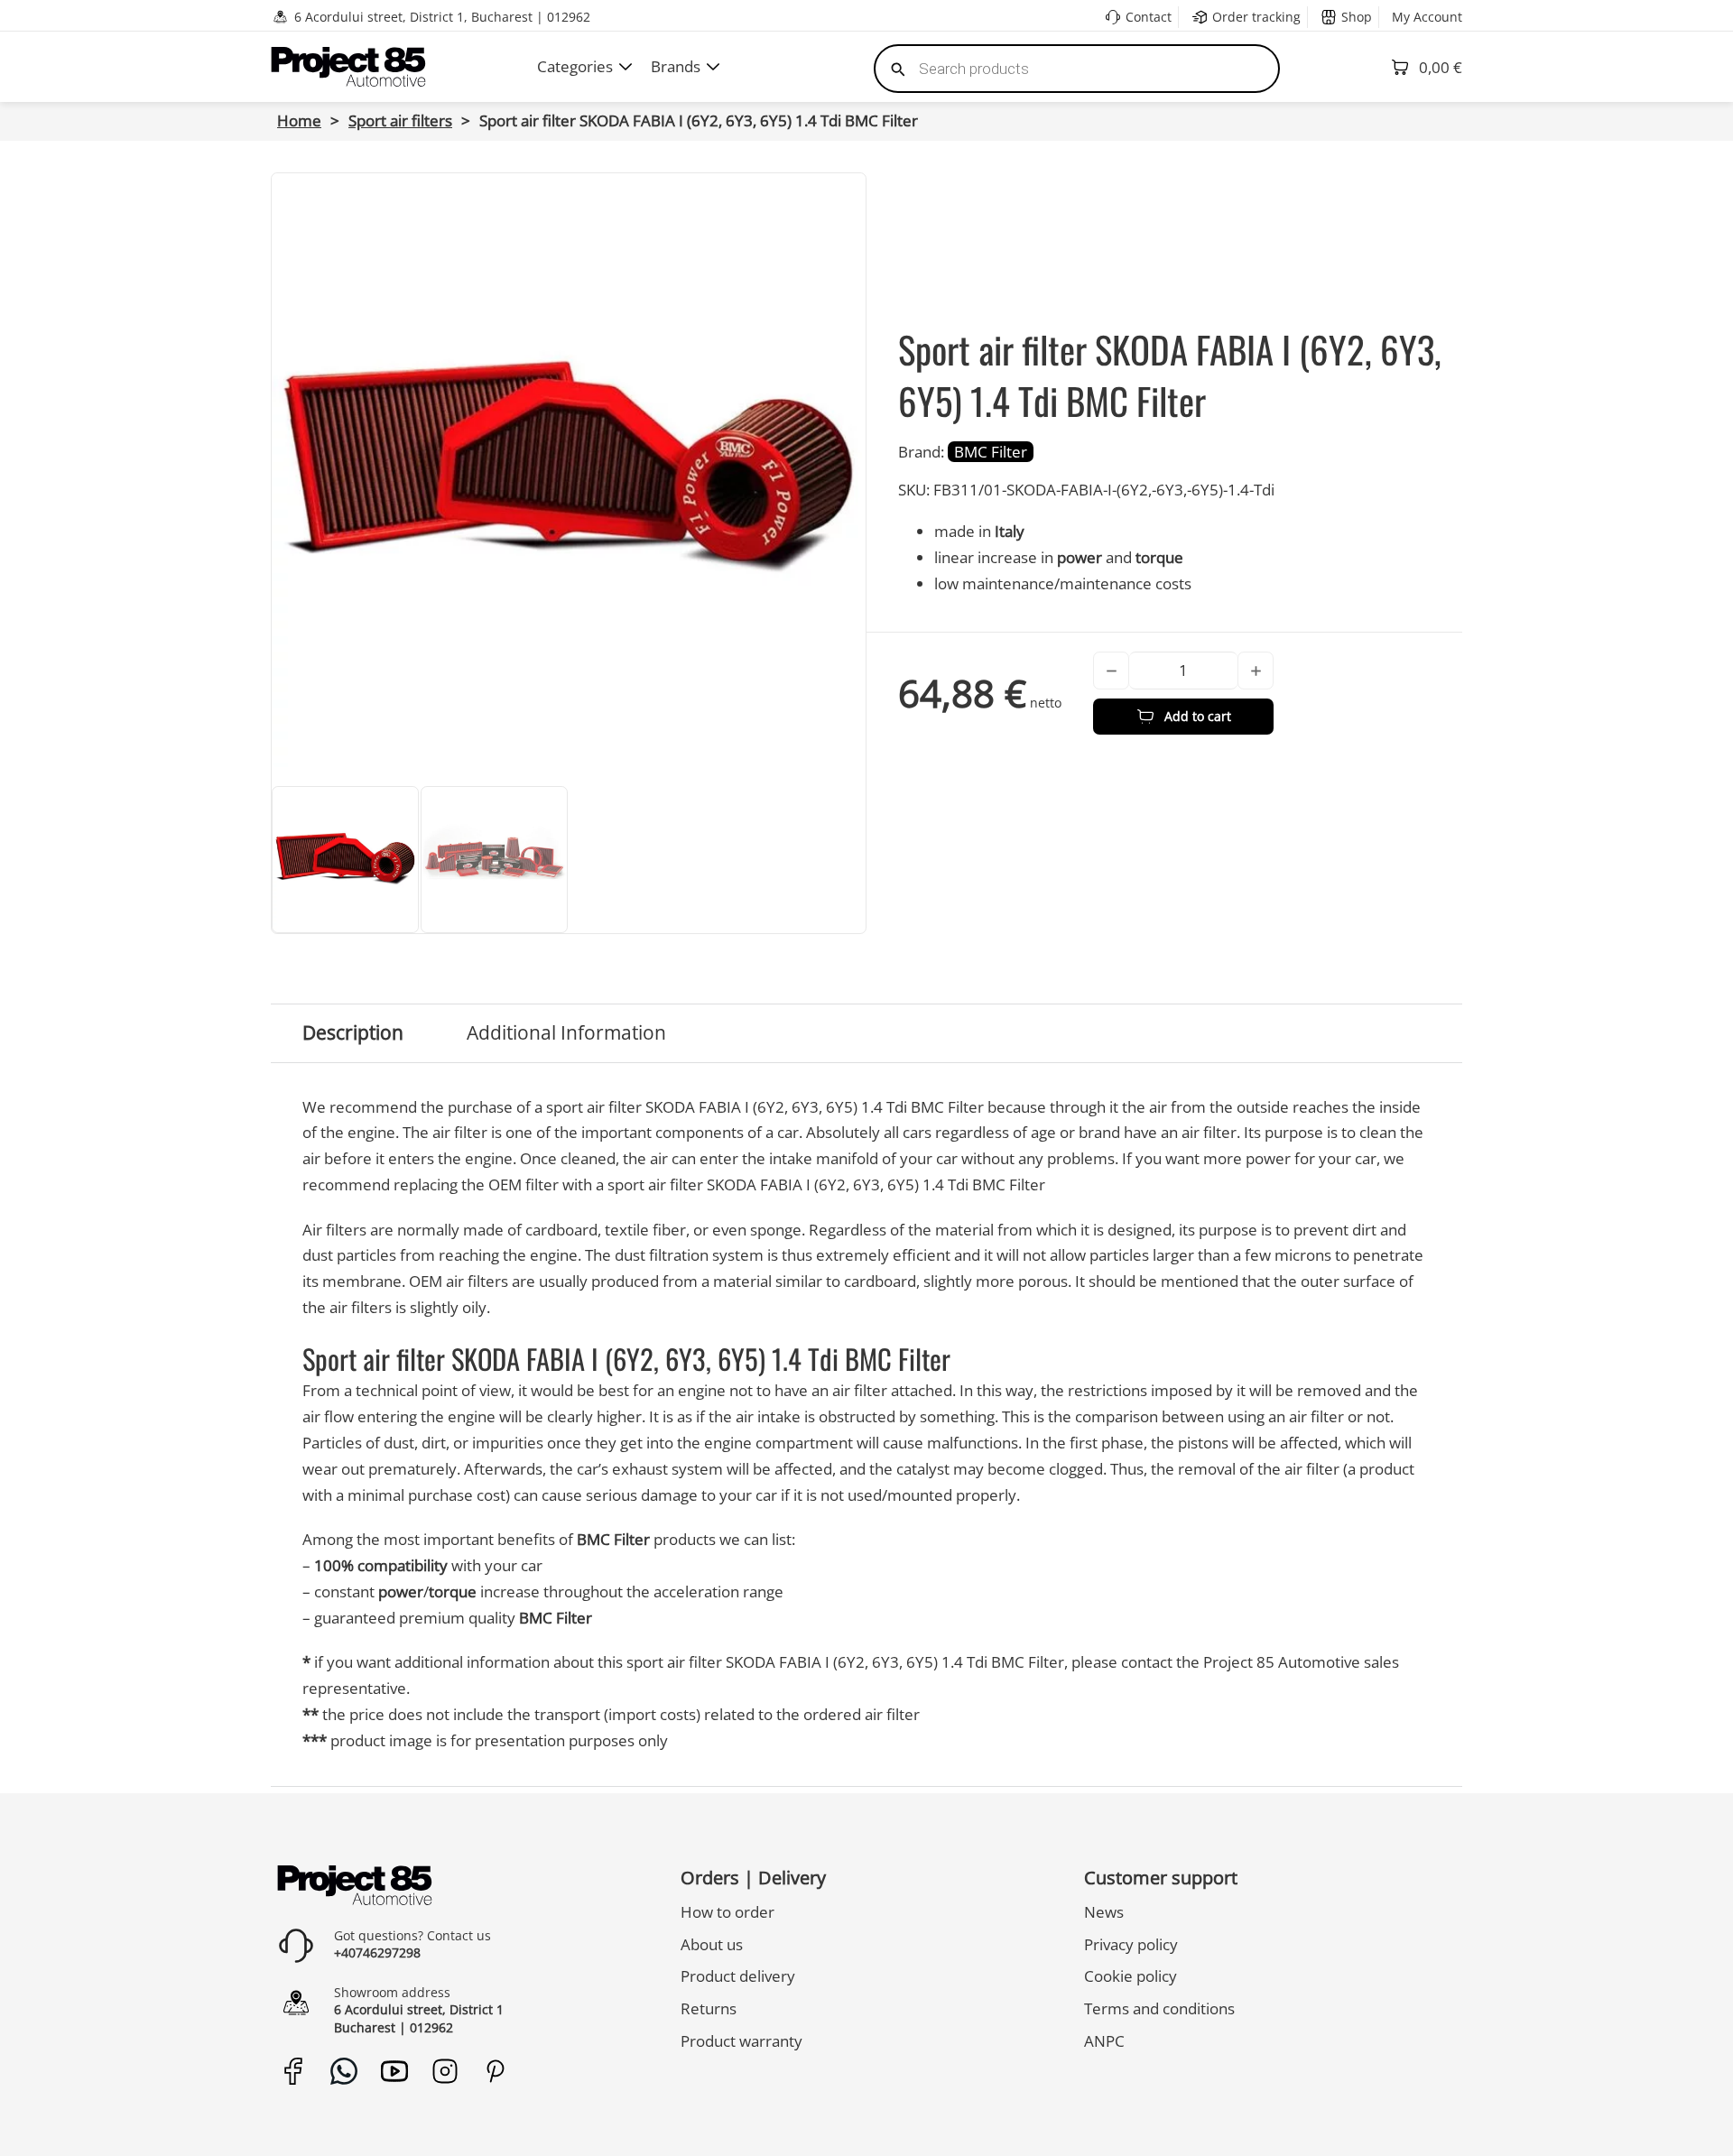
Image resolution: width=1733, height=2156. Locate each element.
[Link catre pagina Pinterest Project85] (495, 2071)
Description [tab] (353, 1032)
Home (299, 120)
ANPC (1104, 2041)
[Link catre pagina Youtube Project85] (394, 2071)
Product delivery (738, 1976)
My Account (1427, 17)
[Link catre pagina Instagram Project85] (445, 2071)
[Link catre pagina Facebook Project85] (293, 2071)
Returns (709, 2008)
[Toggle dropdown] (626, 67)
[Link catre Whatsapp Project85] (343, 2071)
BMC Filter (991, 452)
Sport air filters (400, 120)
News (1104, 1912)
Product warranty (741, 2041)
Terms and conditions (1159, 2008)
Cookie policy (1131, 1976)
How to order (727, 1912)
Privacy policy (1131, 1944)
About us (712, 1944)
